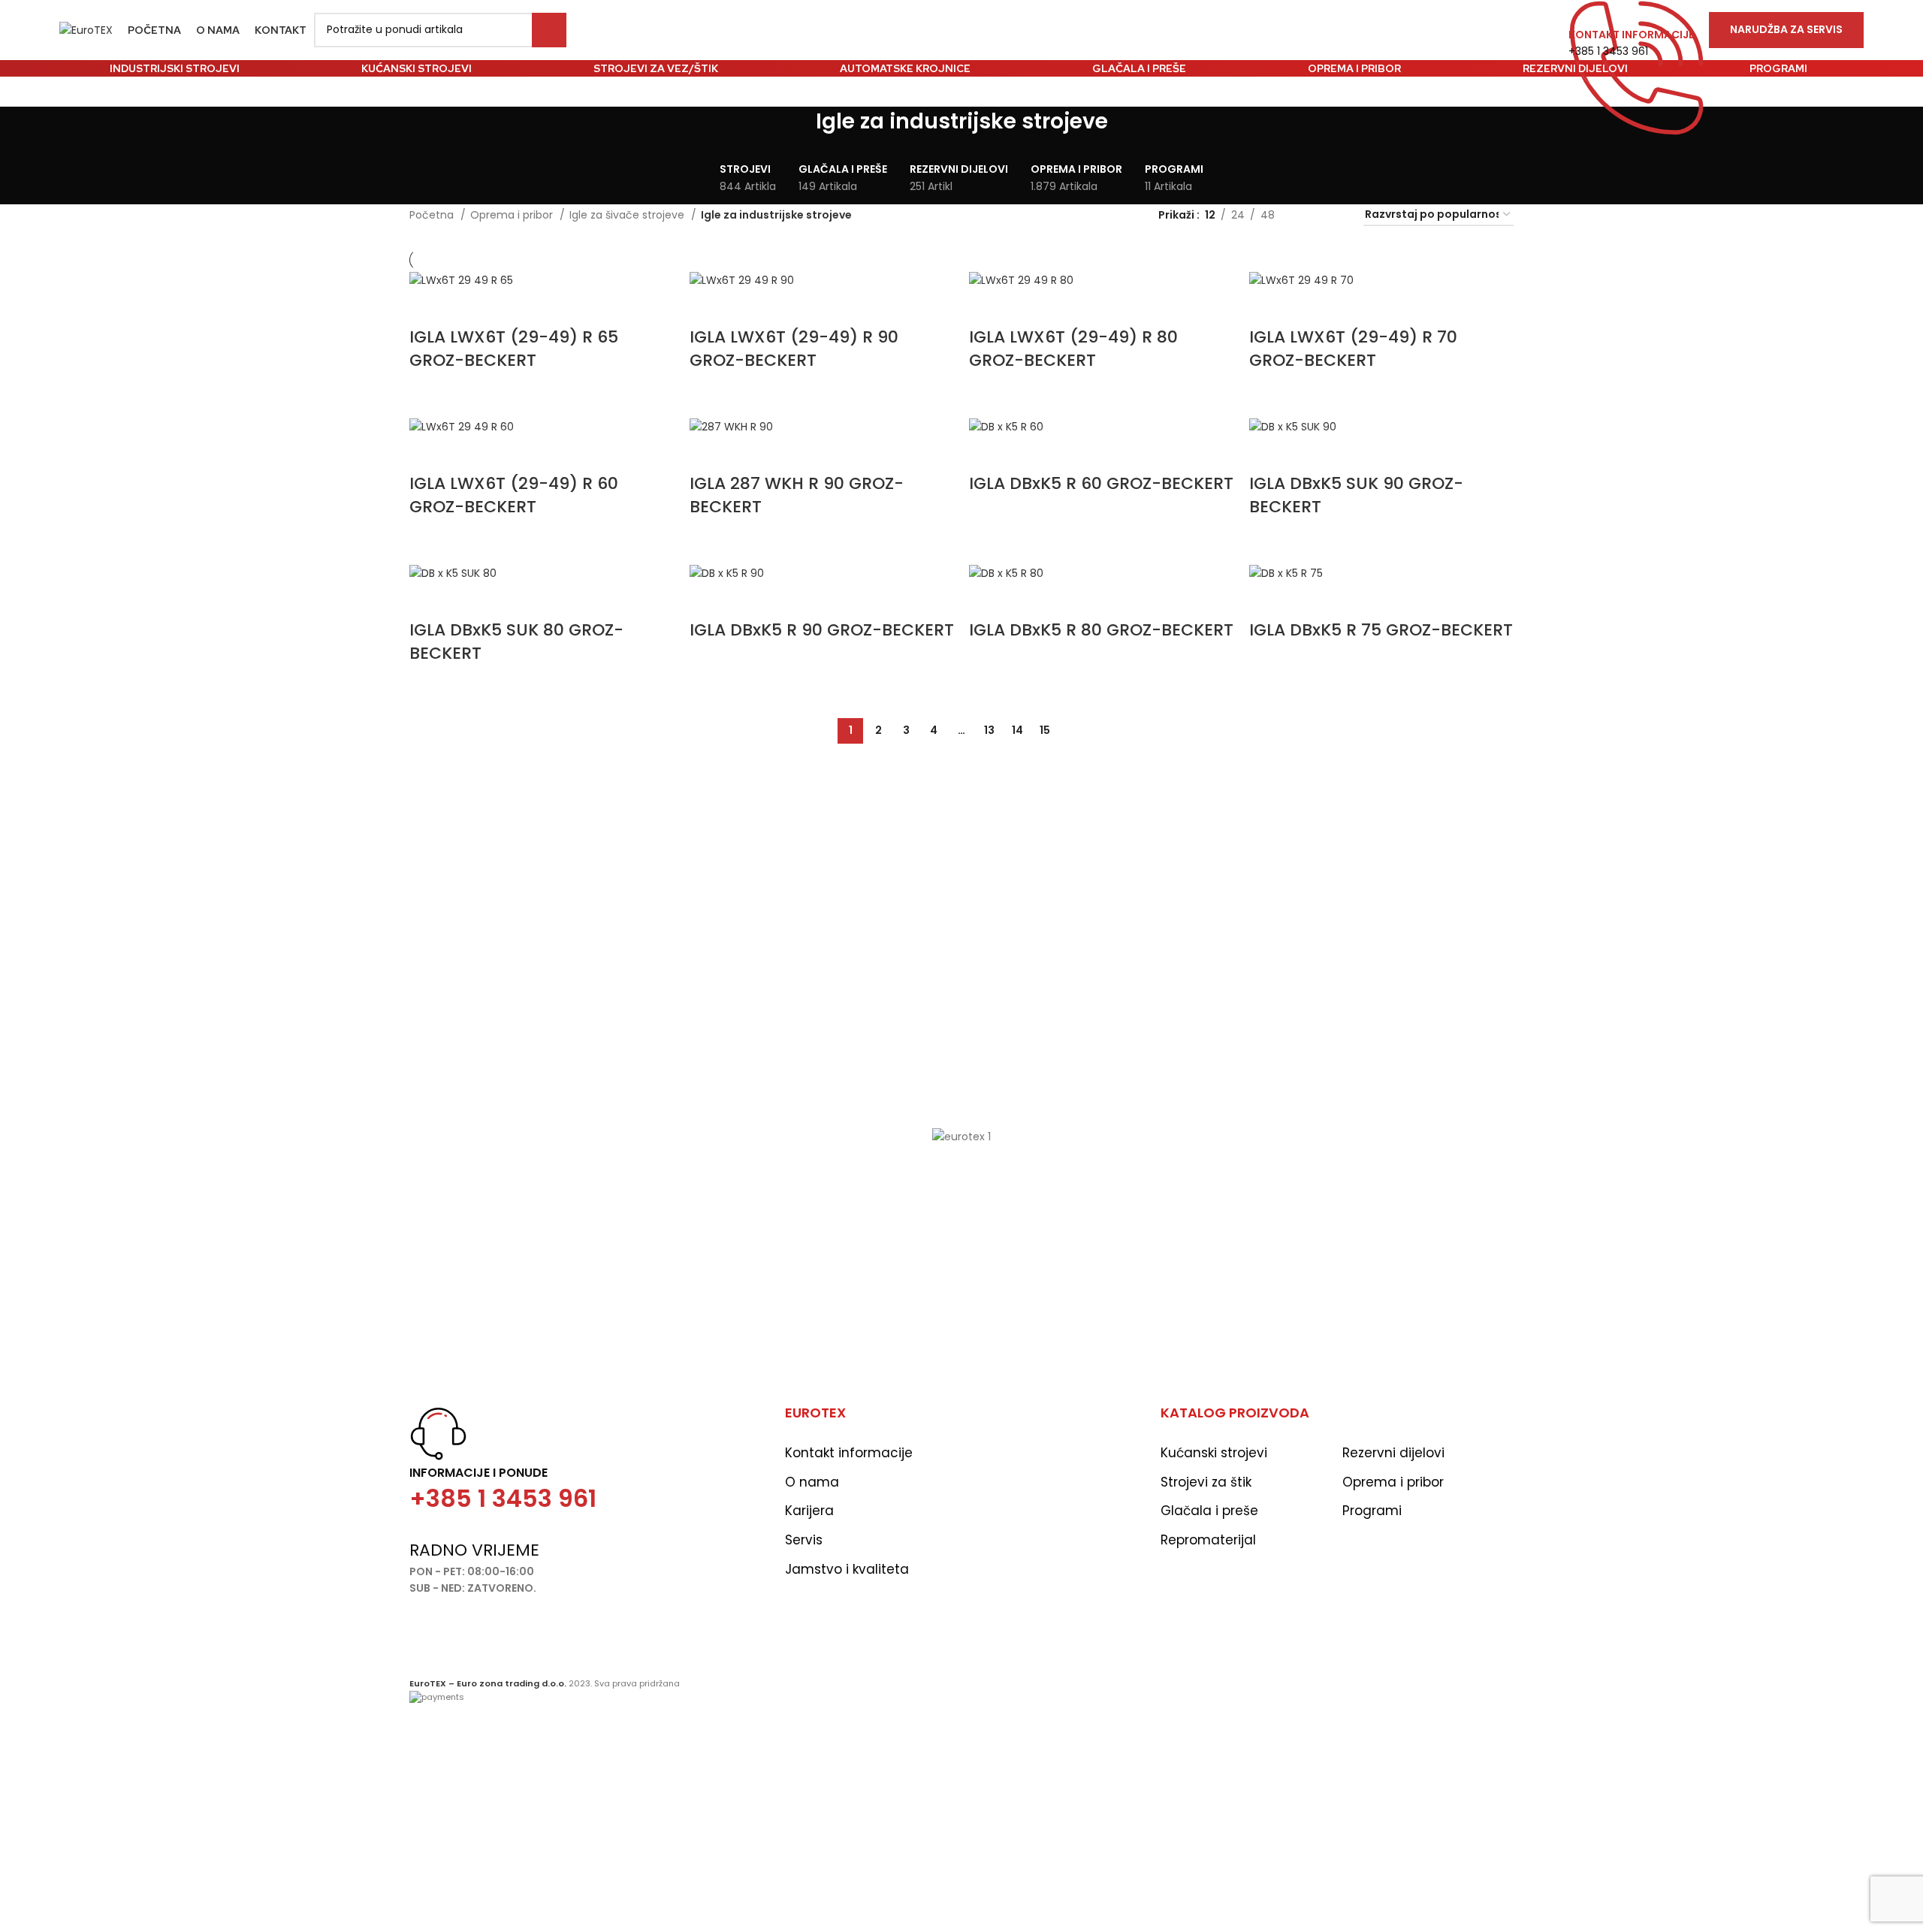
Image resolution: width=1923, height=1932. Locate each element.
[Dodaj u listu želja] (428, 307)
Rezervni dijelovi (1393, 1453)
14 (1017, 730)
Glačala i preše (1209, 1511)
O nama (812, 1482)
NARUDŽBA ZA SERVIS (1786, 29)
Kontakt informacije (849, 1453)
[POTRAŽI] (549, 30)
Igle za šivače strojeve (628, 215)
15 (1045, 730)
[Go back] (797, 129)
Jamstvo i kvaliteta (847, 1569)
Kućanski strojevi (1214, 1453)
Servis (804, 1540)
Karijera (809, 1511)
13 (989, 730)
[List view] (1310, 215)
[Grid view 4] (1334, 215)
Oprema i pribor (513, 215)
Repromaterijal (1208, 1540)
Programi (1372, 1511)
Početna (433, 215)
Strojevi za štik (1206, 1482)
